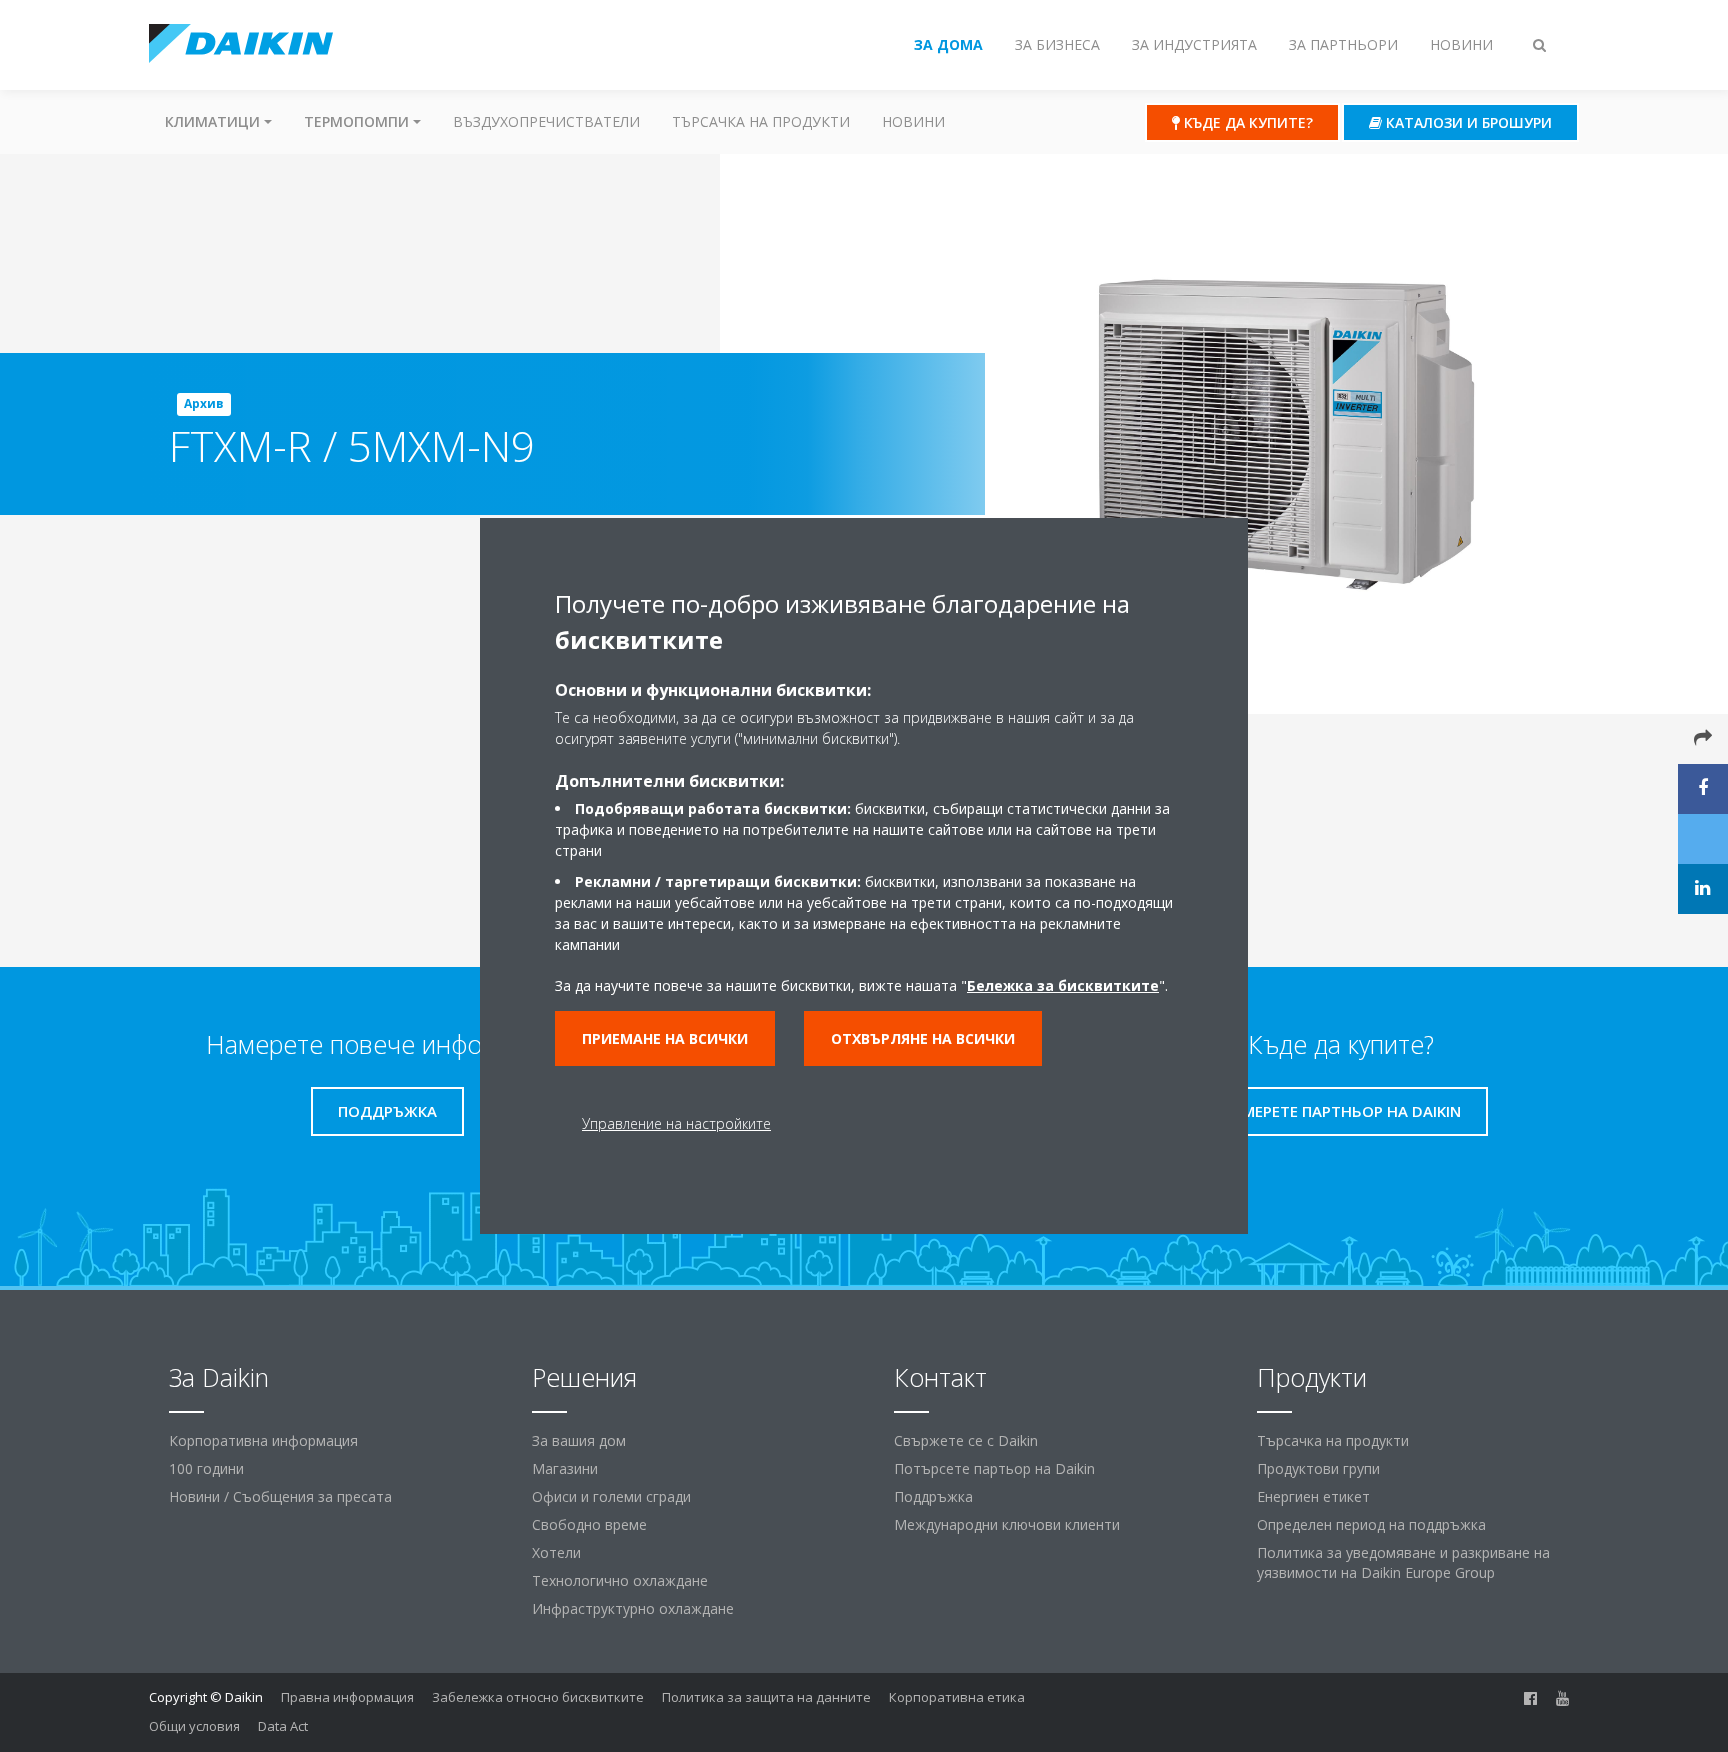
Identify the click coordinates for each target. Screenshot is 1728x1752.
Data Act (283, 1726)
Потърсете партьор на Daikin (994, 1468)
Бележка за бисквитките (1063, 985)
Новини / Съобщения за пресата (280, 1496)
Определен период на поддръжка (1371, 1524)
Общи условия (194, 1726)
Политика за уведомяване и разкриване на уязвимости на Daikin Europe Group (1403, 1562)
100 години (206, 1468)
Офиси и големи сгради (611, 1496)
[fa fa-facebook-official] (1531, 1699)
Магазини (565, 1468)
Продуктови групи (1318, 1468)
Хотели (556, 1552)
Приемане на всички (665, 1038)
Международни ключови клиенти (1007, 1524)
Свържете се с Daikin (966, 1440)
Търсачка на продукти (761, 121)
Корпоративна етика (957, 1697)
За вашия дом (579, 1440)
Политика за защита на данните (766, 1697)
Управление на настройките (676, 1123)
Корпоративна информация (263, 1440)
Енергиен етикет (1313, 1496)
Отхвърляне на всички (923, 1038)
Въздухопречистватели (546, 121)
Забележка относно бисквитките (538, 1697)
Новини (913, 121)
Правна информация (347, 1697)
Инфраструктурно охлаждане (633, 1608)
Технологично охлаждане (620, 1580)
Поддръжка (933, 1496)
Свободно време (589, 1524)
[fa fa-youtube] (1563, 1699)
